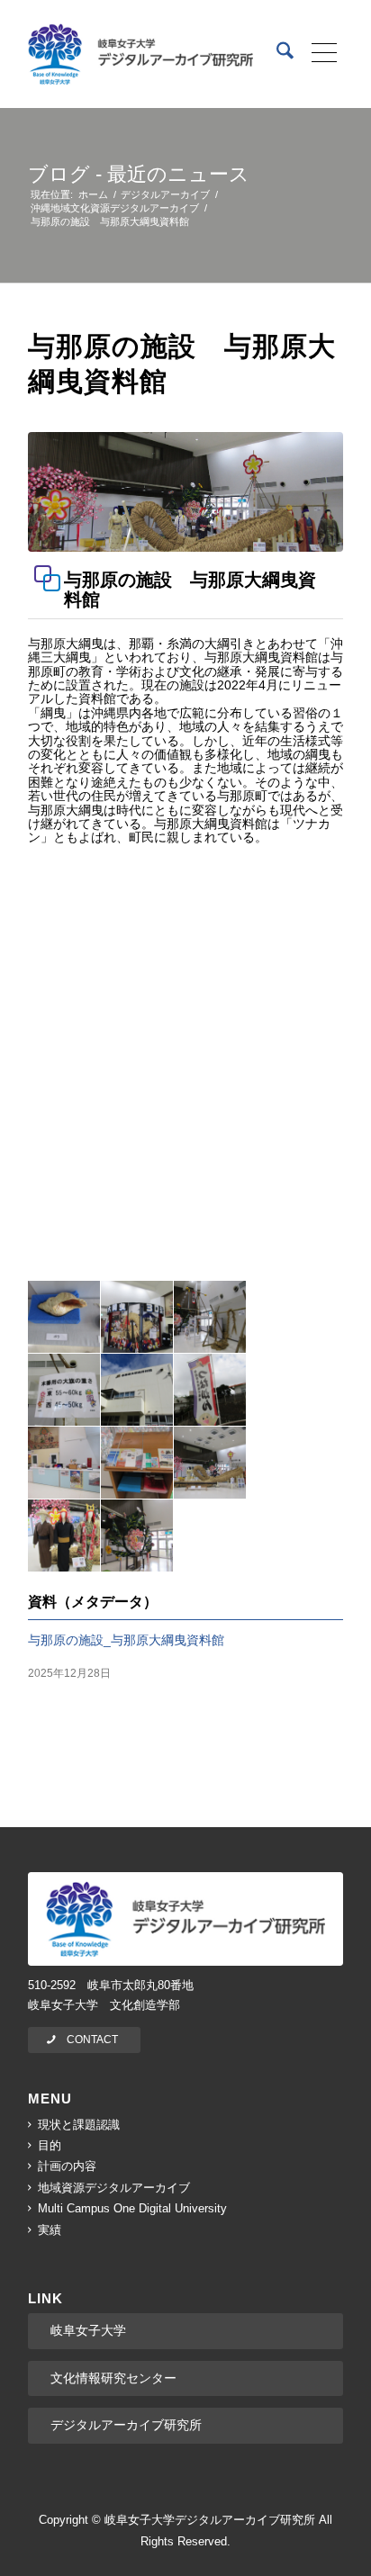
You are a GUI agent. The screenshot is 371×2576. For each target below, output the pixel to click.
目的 (50, 2145)
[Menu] (318, 54)
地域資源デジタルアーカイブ (114, 2188)
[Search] (276, 54)
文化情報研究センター (113, 2378)
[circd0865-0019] (185, 492)
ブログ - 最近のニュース (139, 174)
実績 (50, 2230)
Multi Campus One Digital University (132, 2208)
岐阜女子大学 (88, 2330)
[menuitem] (276, 54)
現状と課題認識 (79, 2125)
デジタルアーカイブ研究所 (126, 2425)
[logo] (140, 54)
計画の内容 (67, 2166)
